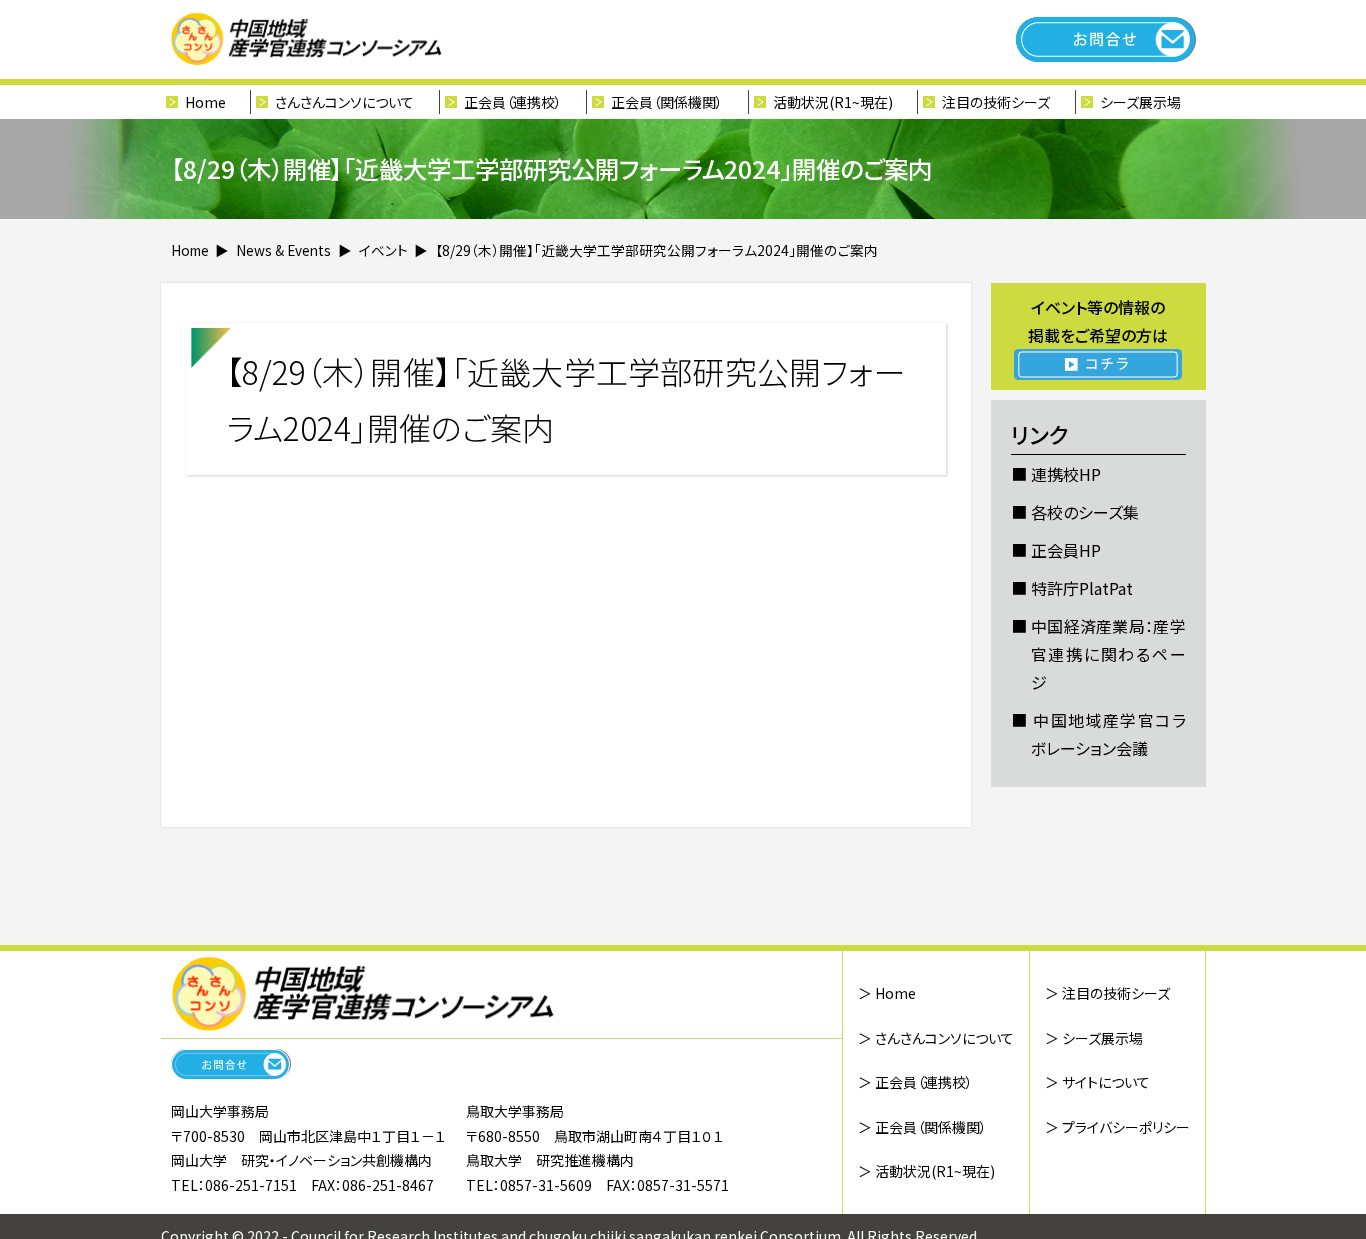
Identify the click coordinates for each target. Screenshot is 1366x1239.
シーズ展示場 (1140, 102)
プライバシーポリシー (1126, 1127)
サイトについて (1106, 1082)
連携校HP (1066, 474)
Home (205, 102)
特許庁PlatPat (1082, 588)
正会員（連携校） (513, 102)
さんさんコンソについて (944, 1038)
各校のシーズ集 (1085, 512)
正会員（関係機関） (667, 102)
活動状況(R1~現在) (935, 1171)
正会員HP (1066, 550)
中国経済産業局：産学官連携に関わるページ (1108, 654)
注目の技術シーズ (996, 102)
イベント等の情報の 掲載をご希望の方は (1098, 321)
